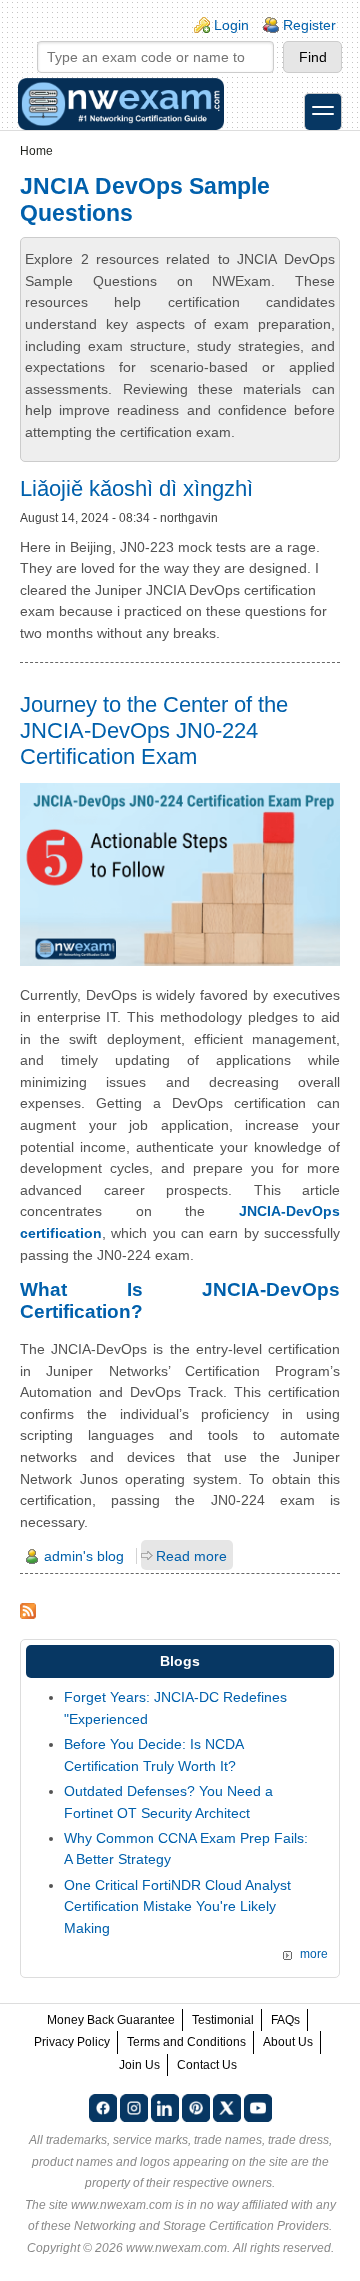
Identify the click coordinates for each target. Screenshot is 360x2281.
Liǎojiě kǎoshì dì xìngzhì (136, 488)
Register (309, 25)
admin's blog (84, 1556)
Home (36, 151)
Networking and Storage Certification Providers (201, 2226)
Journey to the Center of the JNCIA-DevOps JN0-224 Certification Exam (154, 730)
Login (231, 25)
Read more (191, 1556)
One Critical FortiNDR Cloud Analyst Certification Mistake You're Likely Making (177, 1906)
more (314, 1954)
